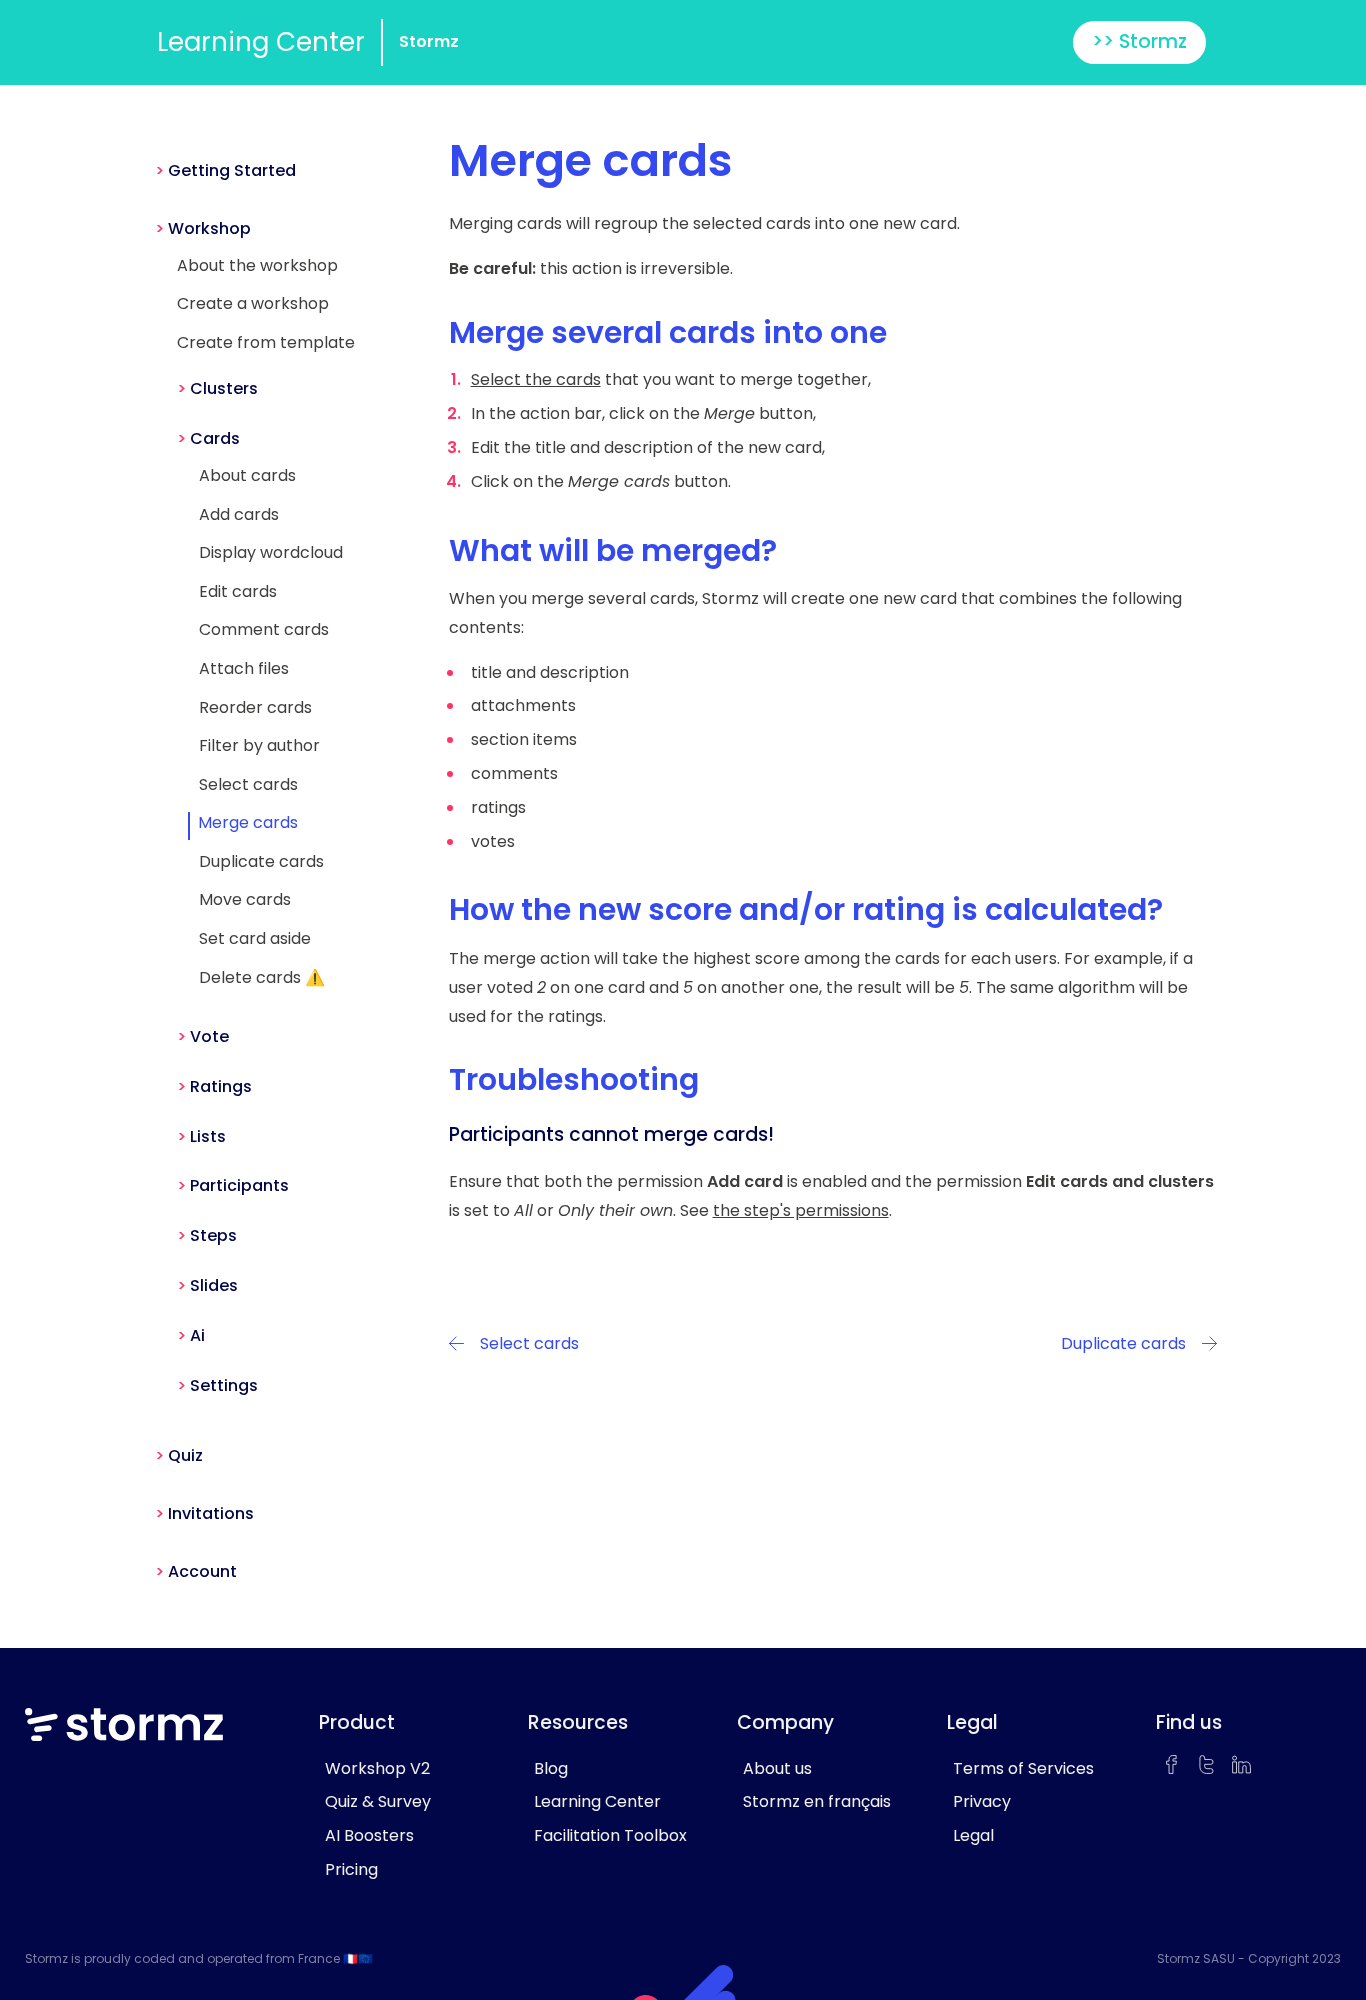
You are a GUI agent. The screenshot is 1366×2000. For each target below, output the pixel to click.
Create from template (266, 342)
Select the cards (536, 379)
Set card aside (255, 938)
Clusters (224, 388)
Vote (209, 1036)
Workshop (209, 228)
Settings (224, 1385)
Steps (213, 1235)
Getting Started (232, 170)
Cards (215, 438)
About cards (247, 475)
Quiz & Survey (378, 1801)
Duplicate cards (261, 861)
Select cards (248, 784)
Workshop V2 (377, 1768)
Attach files (244, 668)
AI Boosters (369, 1835)
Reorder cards (255, 707)
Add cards (239, 514)
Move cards (245, 899)
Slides (214, 1285)
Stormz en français (817, 1801)
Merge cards (248, 822)
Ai (197, 1335)
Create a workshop (253, 303)
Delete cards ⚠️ (262, 977)
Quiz (185, 1455)
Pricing (351, 1869)
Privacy (982, 1801)
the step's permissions (801, 1210)
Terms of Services (1023, 1768)
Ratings (221, 1086)
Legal (973, 1835)
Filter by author (259, 745)
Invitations (211, 1513)
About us (777, 1768)
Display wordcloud (271, 552)
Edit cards (238, 591)
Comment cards (264, 629)
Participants (239, 1185)
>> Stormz (1139, 41)
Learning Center (261, 42)
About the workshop (257, 265)
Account (202, 1571)
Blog (551, 1768)
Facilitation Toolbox (610, 1835)
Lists (208, 1136)
